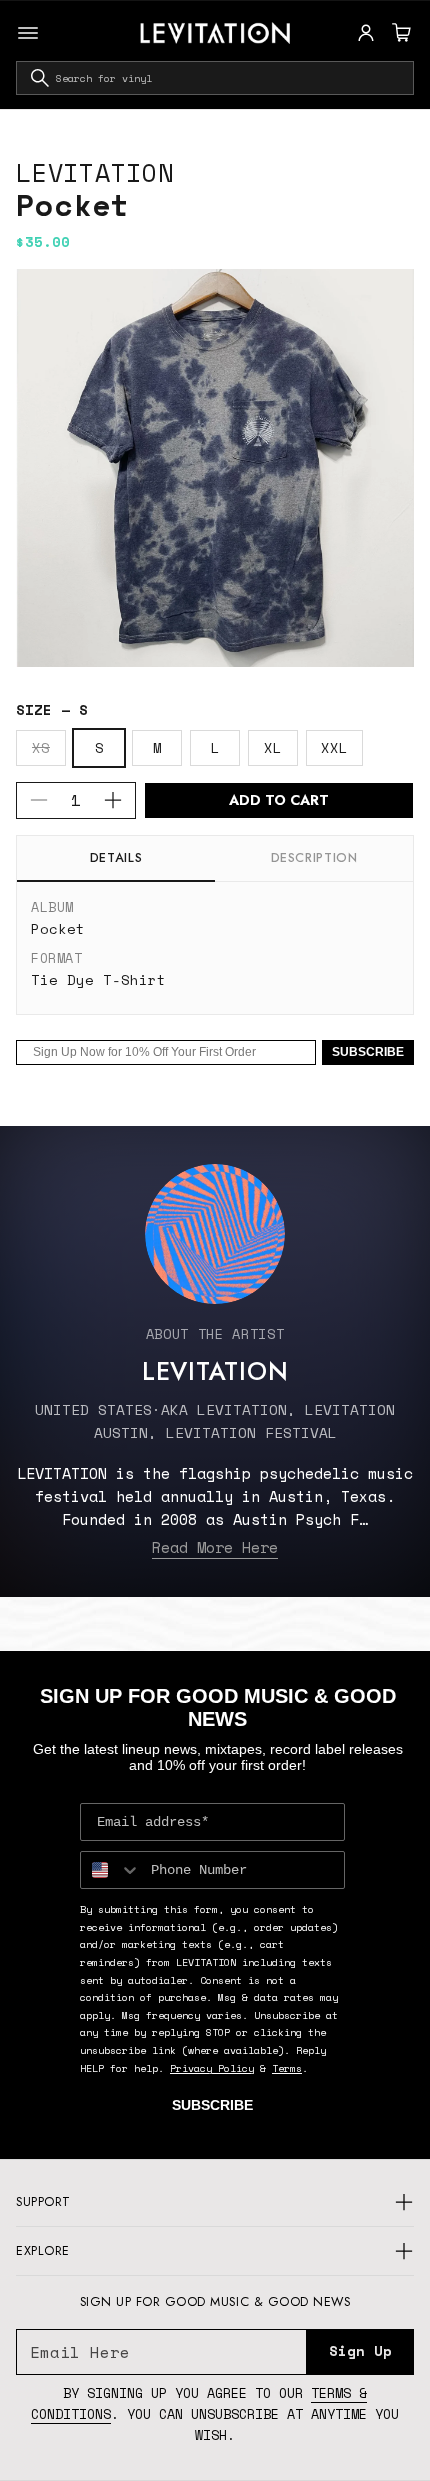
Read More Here (215, 1547)
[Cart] (399, 33)
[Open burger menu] (28, 33)
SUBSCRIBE (368, 1052)
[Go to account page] (366, 33)
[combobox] (215, 78)
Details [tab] (116, 858)
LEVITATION (95, 172)
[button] (399, 33)
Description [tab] (314, 858)
